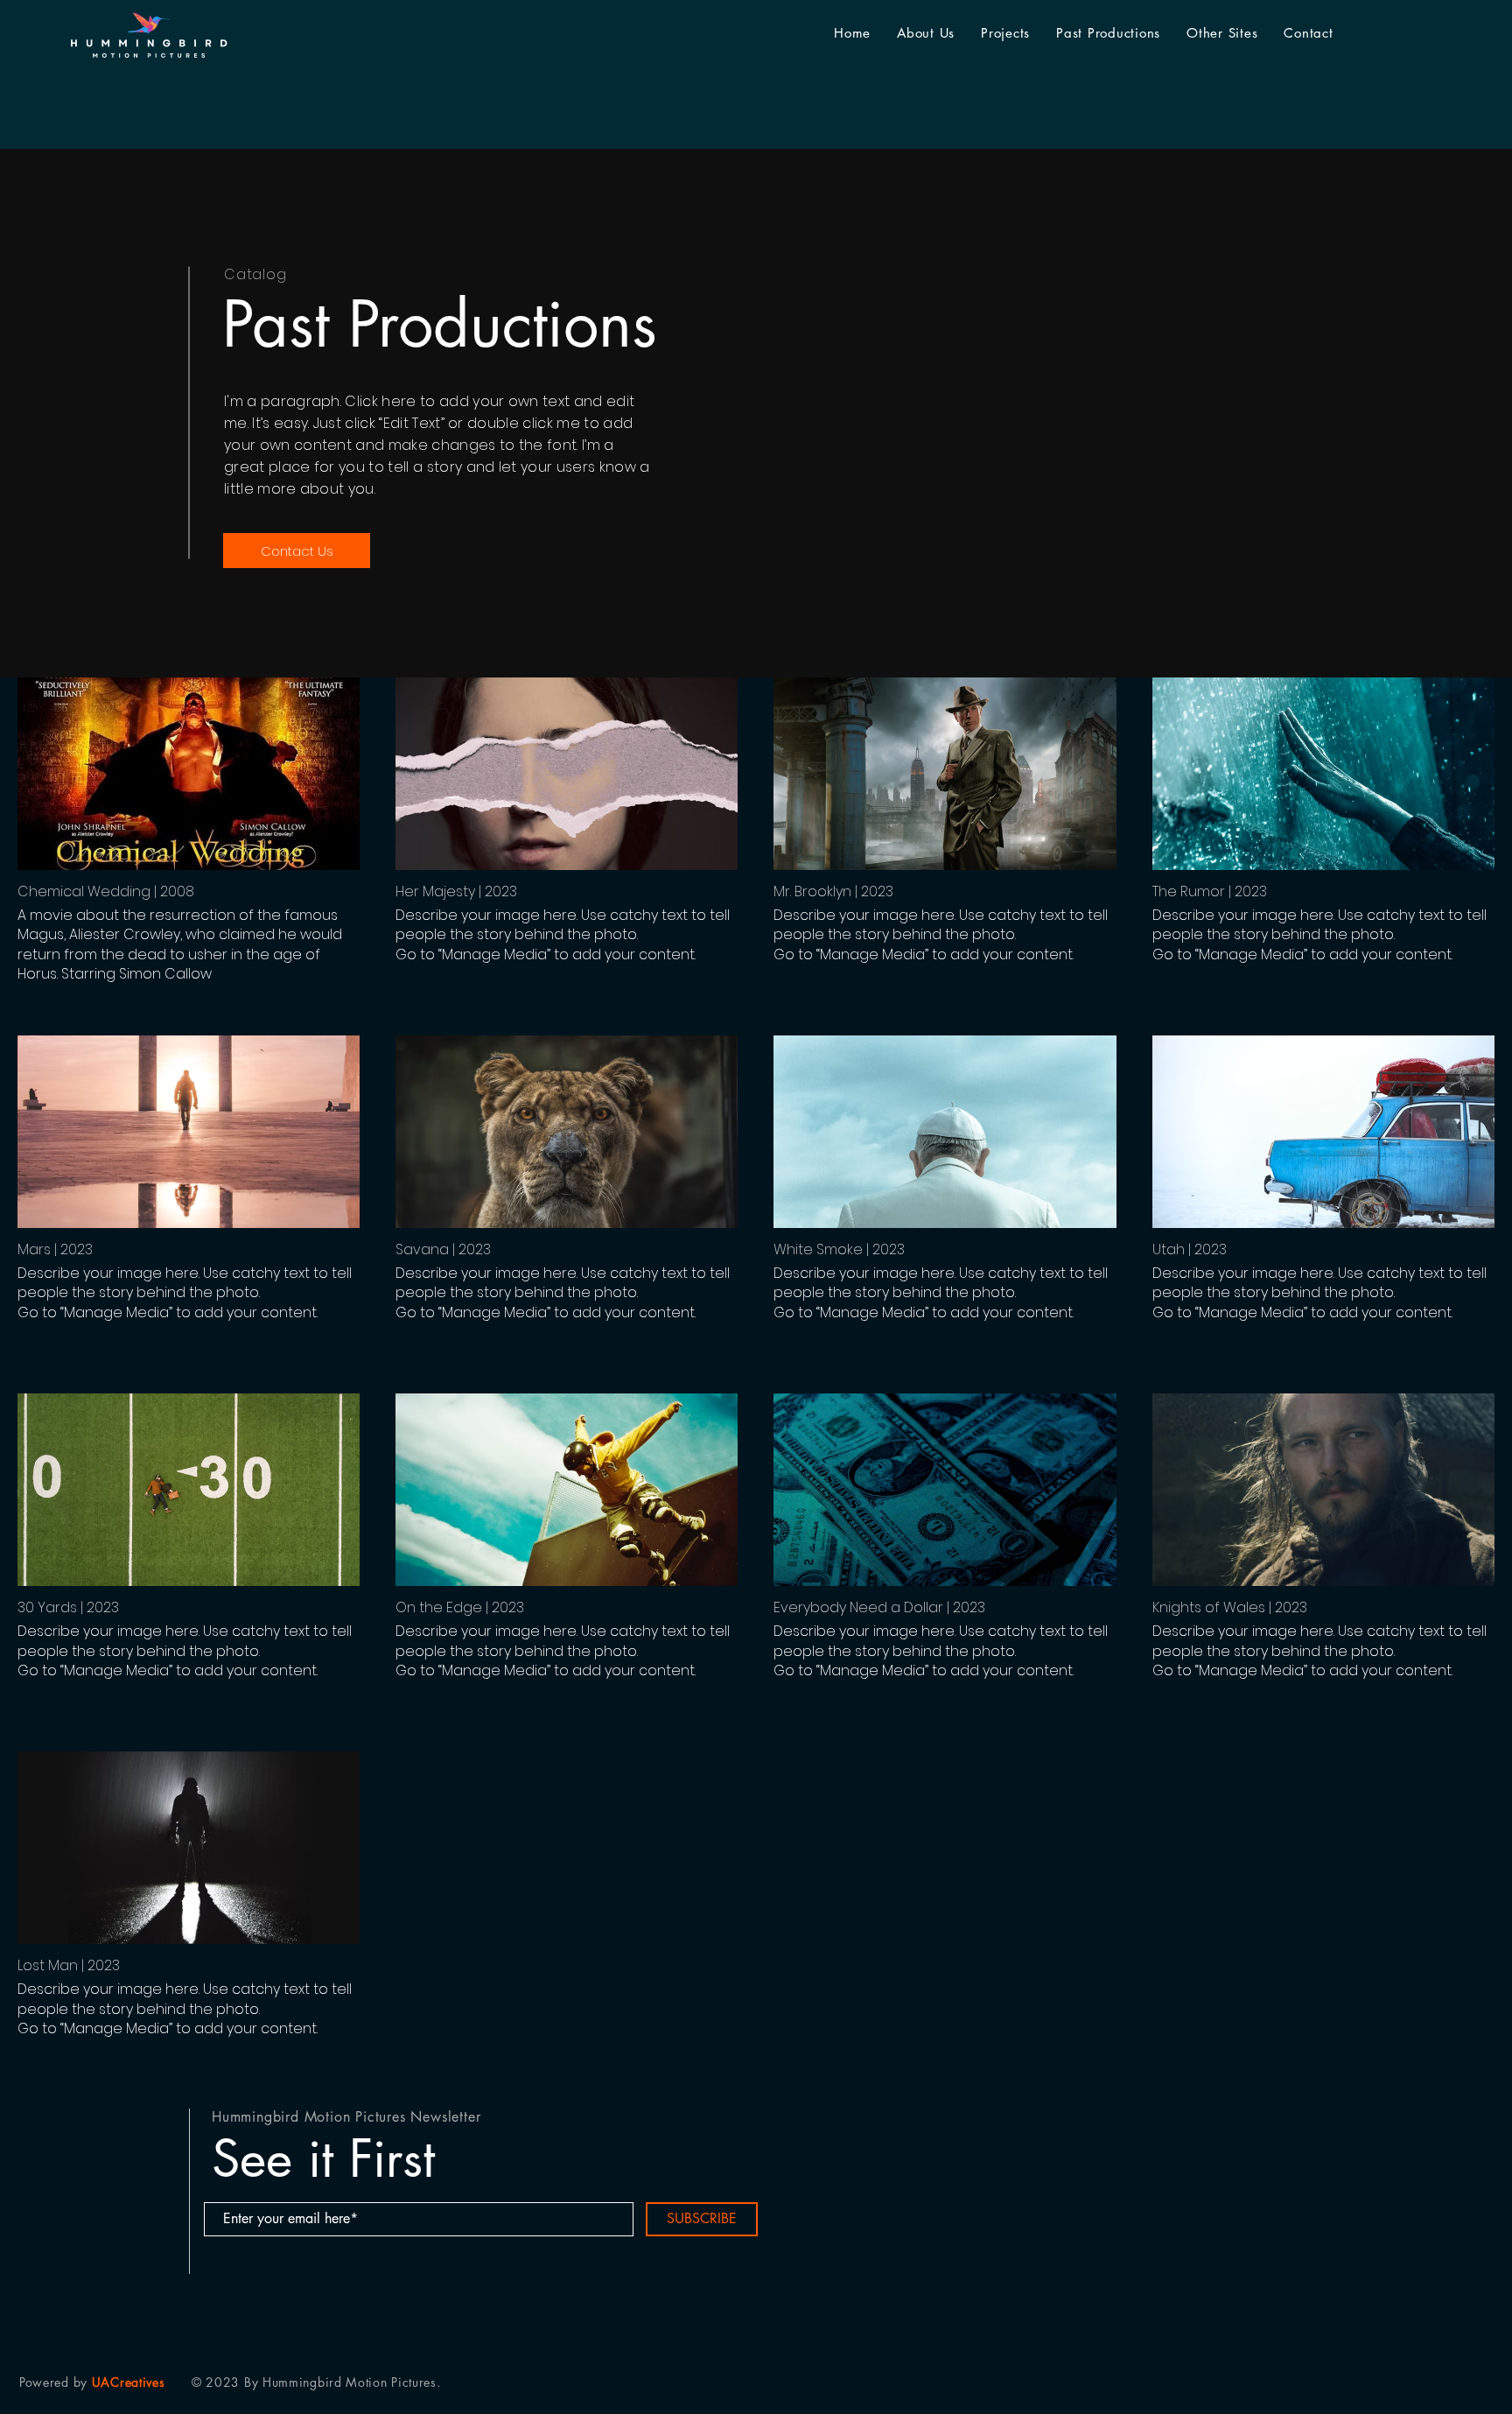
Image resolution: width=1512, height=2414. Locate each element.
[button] (1108, 33)
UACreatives (129, 2382)
